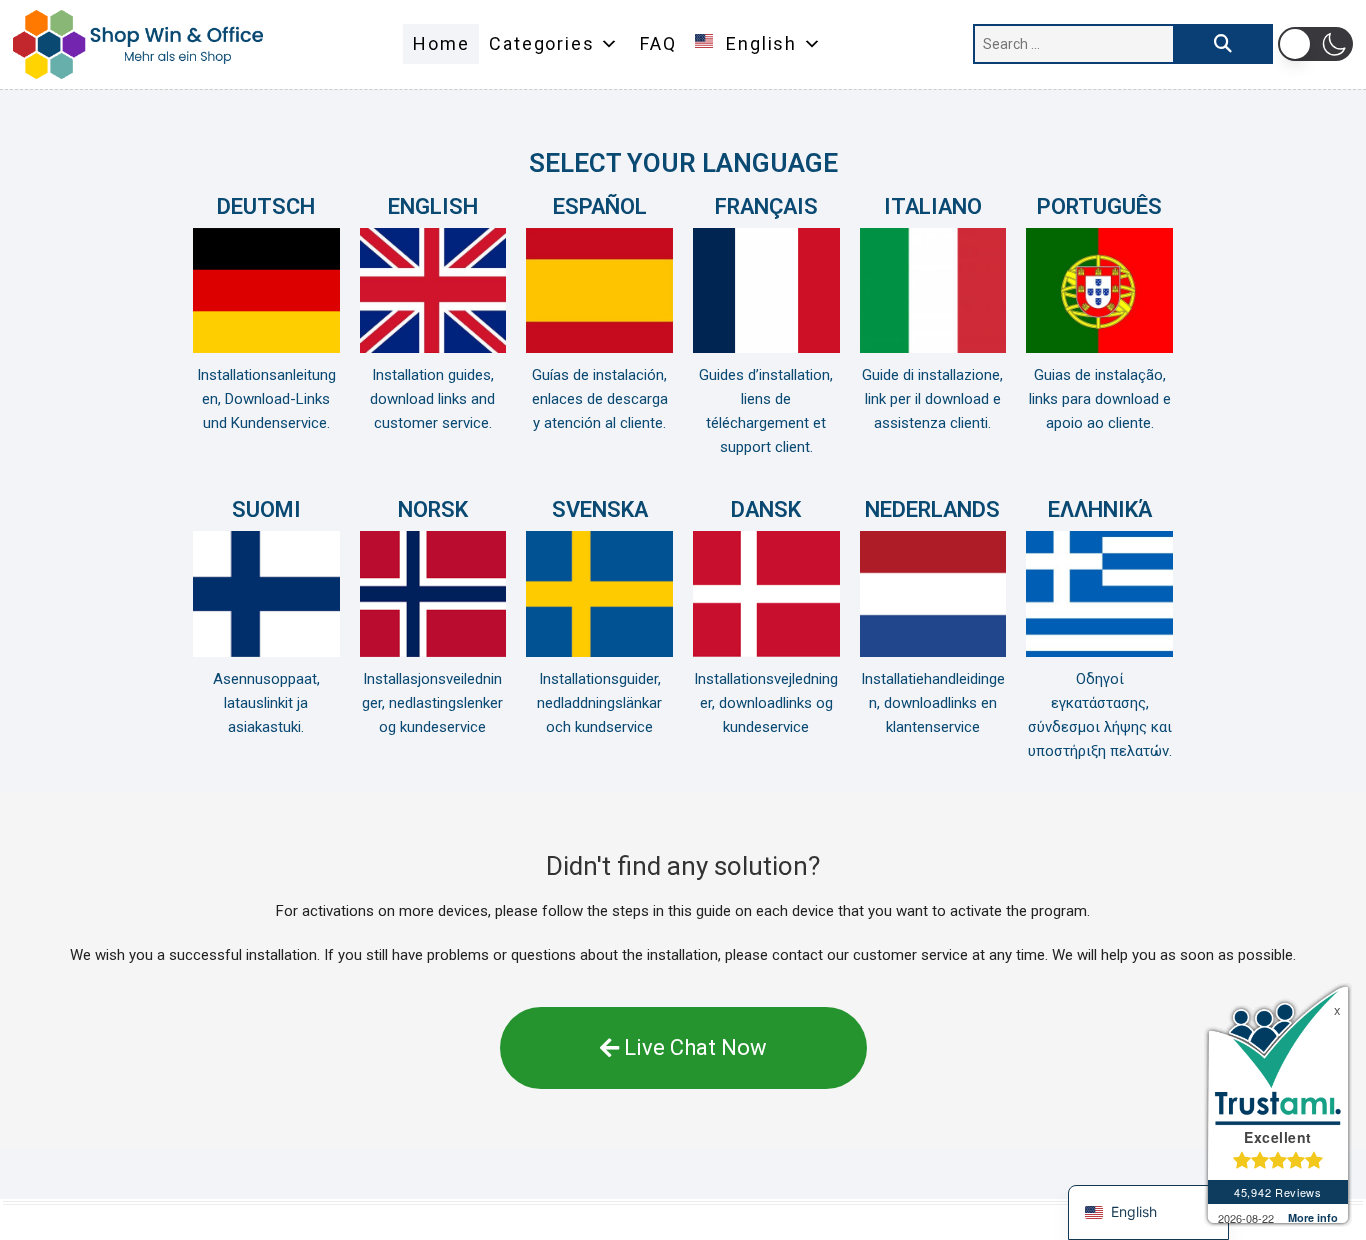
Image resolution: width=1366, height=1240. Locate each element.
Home (441, 43)
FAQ (658, 43)
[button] (1315, 44)
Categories (541, 43)
